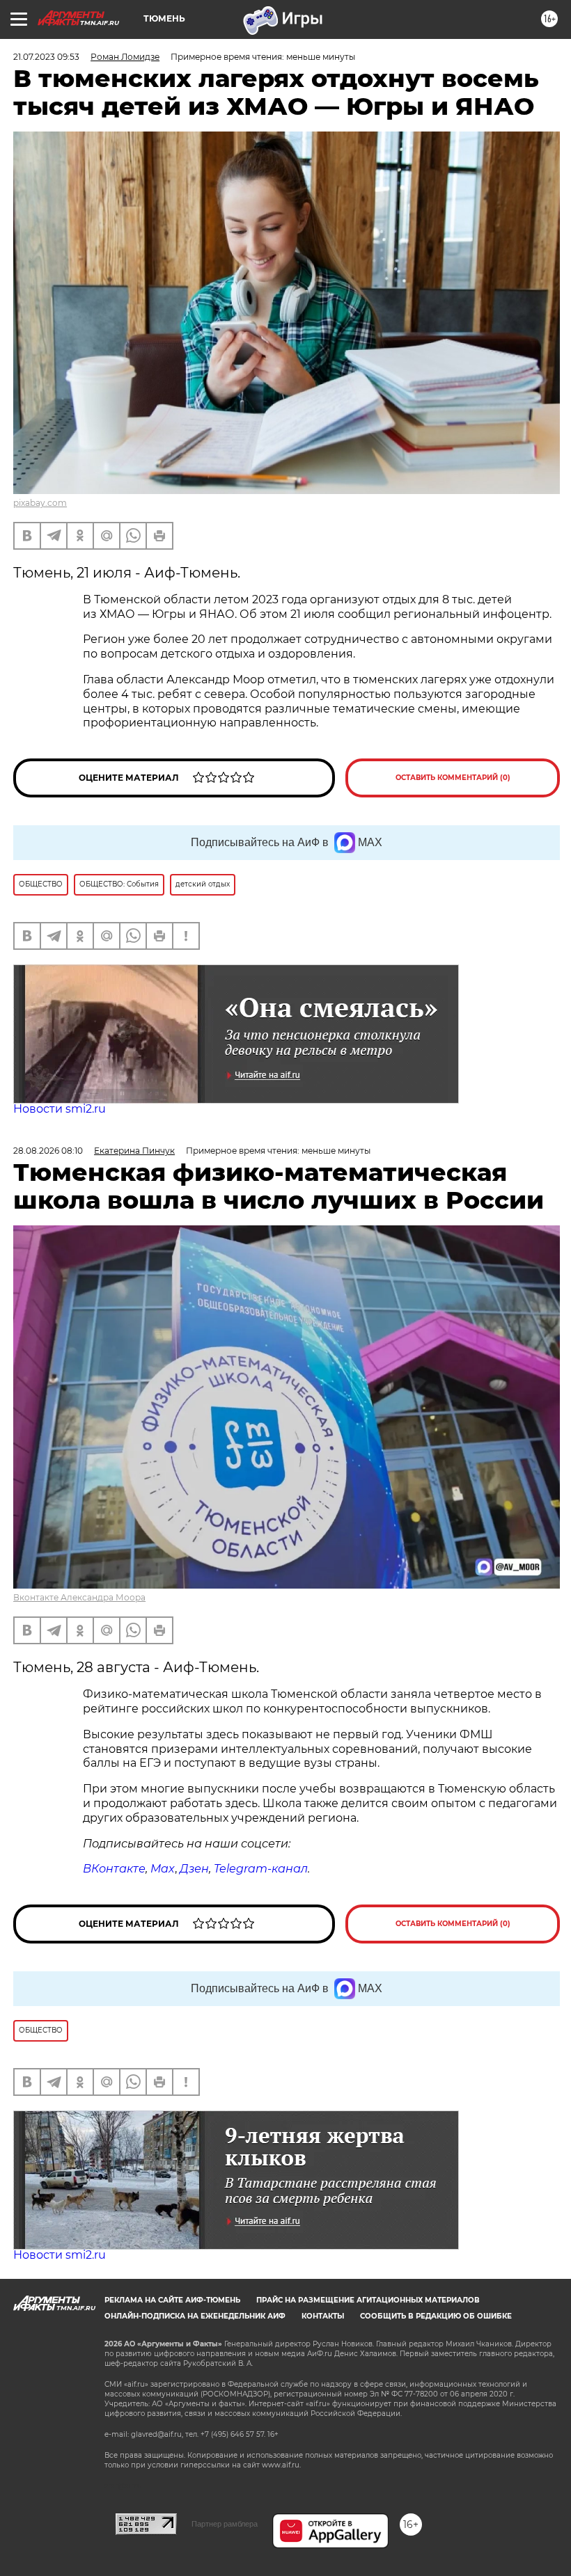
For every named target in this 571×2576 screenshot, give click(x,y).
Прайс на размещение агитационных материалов (368, 2300)
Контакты (323, 2316)
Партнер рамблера (225, 2524)
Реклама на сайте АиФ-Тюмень (172, 2300)
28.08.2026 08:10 (48, 1151)
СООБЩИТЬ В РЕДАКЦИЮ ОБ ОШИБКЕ (436, 2316)
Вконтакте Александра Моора (79, 1597)
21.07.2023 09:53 (46, 57)
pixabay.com (40, 503)
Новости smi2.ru (60, 1109)
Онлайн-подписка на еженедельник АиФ (195, 2316)
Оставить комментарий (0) (453, 778)
